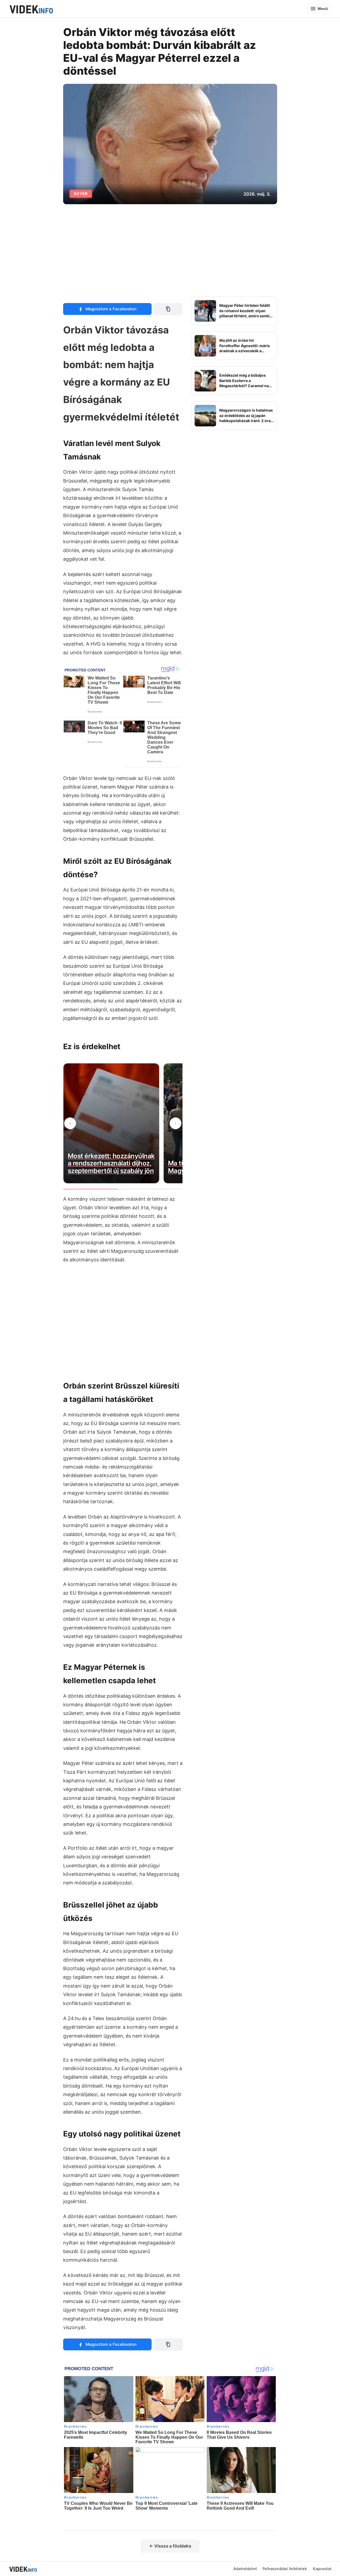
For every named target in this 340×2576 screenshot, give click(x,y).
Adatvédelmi (245, 2569)
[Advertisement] (170, 250)
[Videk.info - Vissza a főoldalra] (31, 9)
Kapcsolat (322, 2569)
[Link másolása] (168, 309)
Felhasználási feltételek (285, 2569)
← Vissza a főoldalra (170, 2546)
